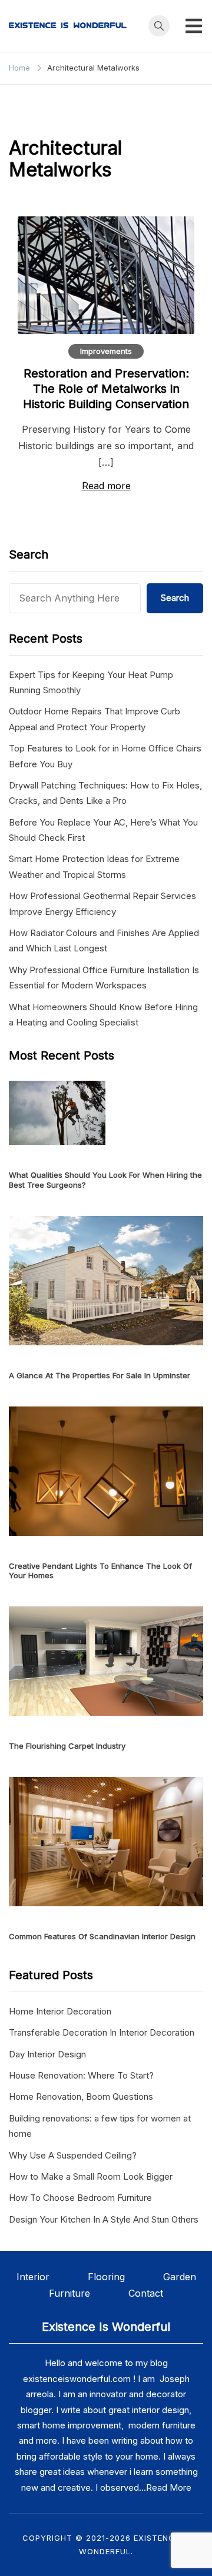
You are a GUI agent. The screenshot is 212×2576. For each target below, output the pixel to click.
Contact (146, 2293)
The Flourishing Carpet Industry (67, 1746)
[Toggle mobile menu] (194, 26)
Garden (180, 2277)
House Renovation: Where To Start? (81, 2075)
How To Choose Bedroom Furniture (80, 2198)
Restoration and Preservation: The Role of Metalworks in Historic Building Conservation (106, 389)
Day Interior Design (47, 2054)
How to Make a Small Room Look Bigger (91, 2176)
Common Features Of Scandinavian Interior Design (102, 1936)
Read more (106, 486)
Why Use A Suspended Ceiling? (73, 2155)
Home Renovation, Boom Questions (81, 2096)
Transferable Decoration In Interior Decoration (102, 2032)
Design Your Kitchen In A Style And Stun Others (104, 2219)
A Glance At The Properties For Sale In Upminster (100, 1375)
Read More (169, 2488)
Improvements (106, 351)
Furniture (69, 2293)
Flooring (125, 2277)
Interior (52, 2277)
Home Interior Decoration (60, 2011)
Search (175, 598)
